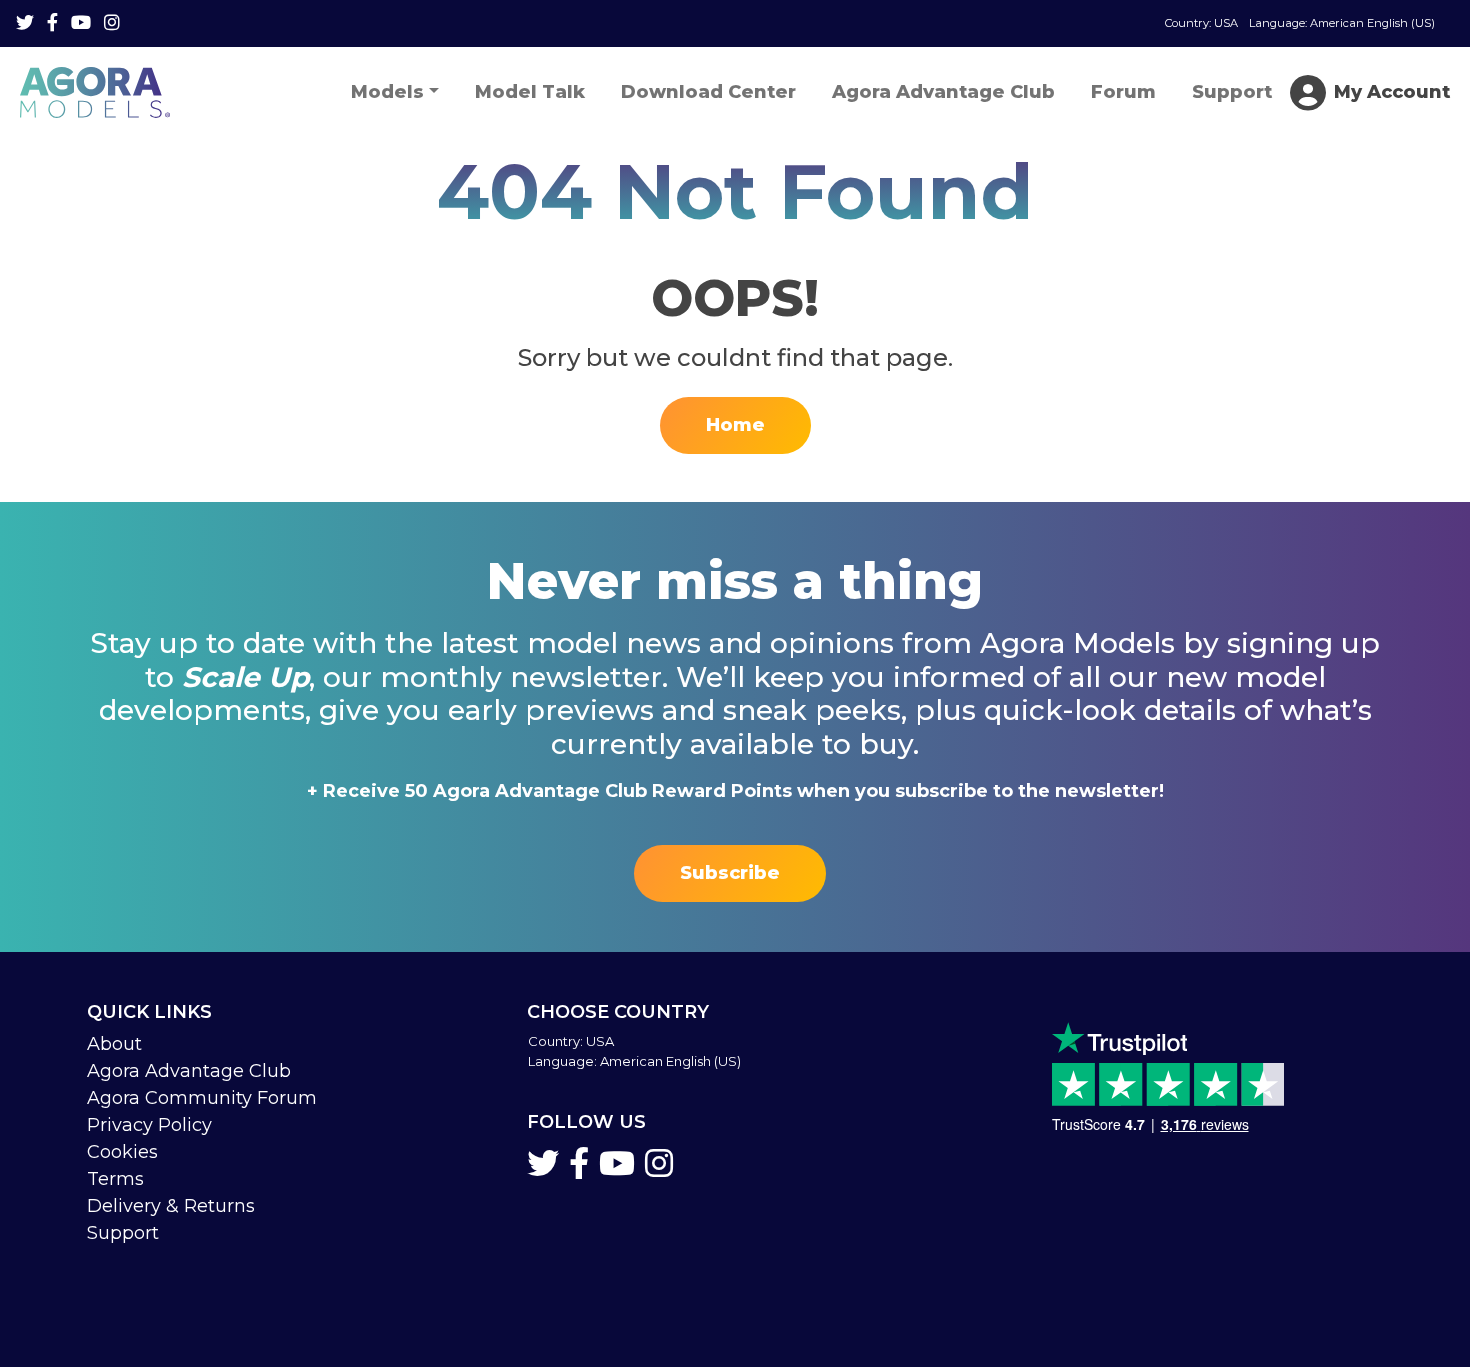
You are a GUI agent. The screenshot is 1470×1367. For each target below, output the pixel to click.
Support (1232, 92)
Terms (115, 1179)
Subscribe (730, 873)
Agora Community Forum (202, 1098)
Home (735, 425)
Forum (1123, 92)
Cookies (122, 1152)
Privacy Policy (149, 1125)
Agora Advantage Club (943, 92)
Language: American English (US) (1300, 23)
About (114, 1044)
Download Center (708, 92)
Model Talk (530, 92)
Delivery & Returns (171, 1206)
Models (387, 92)
